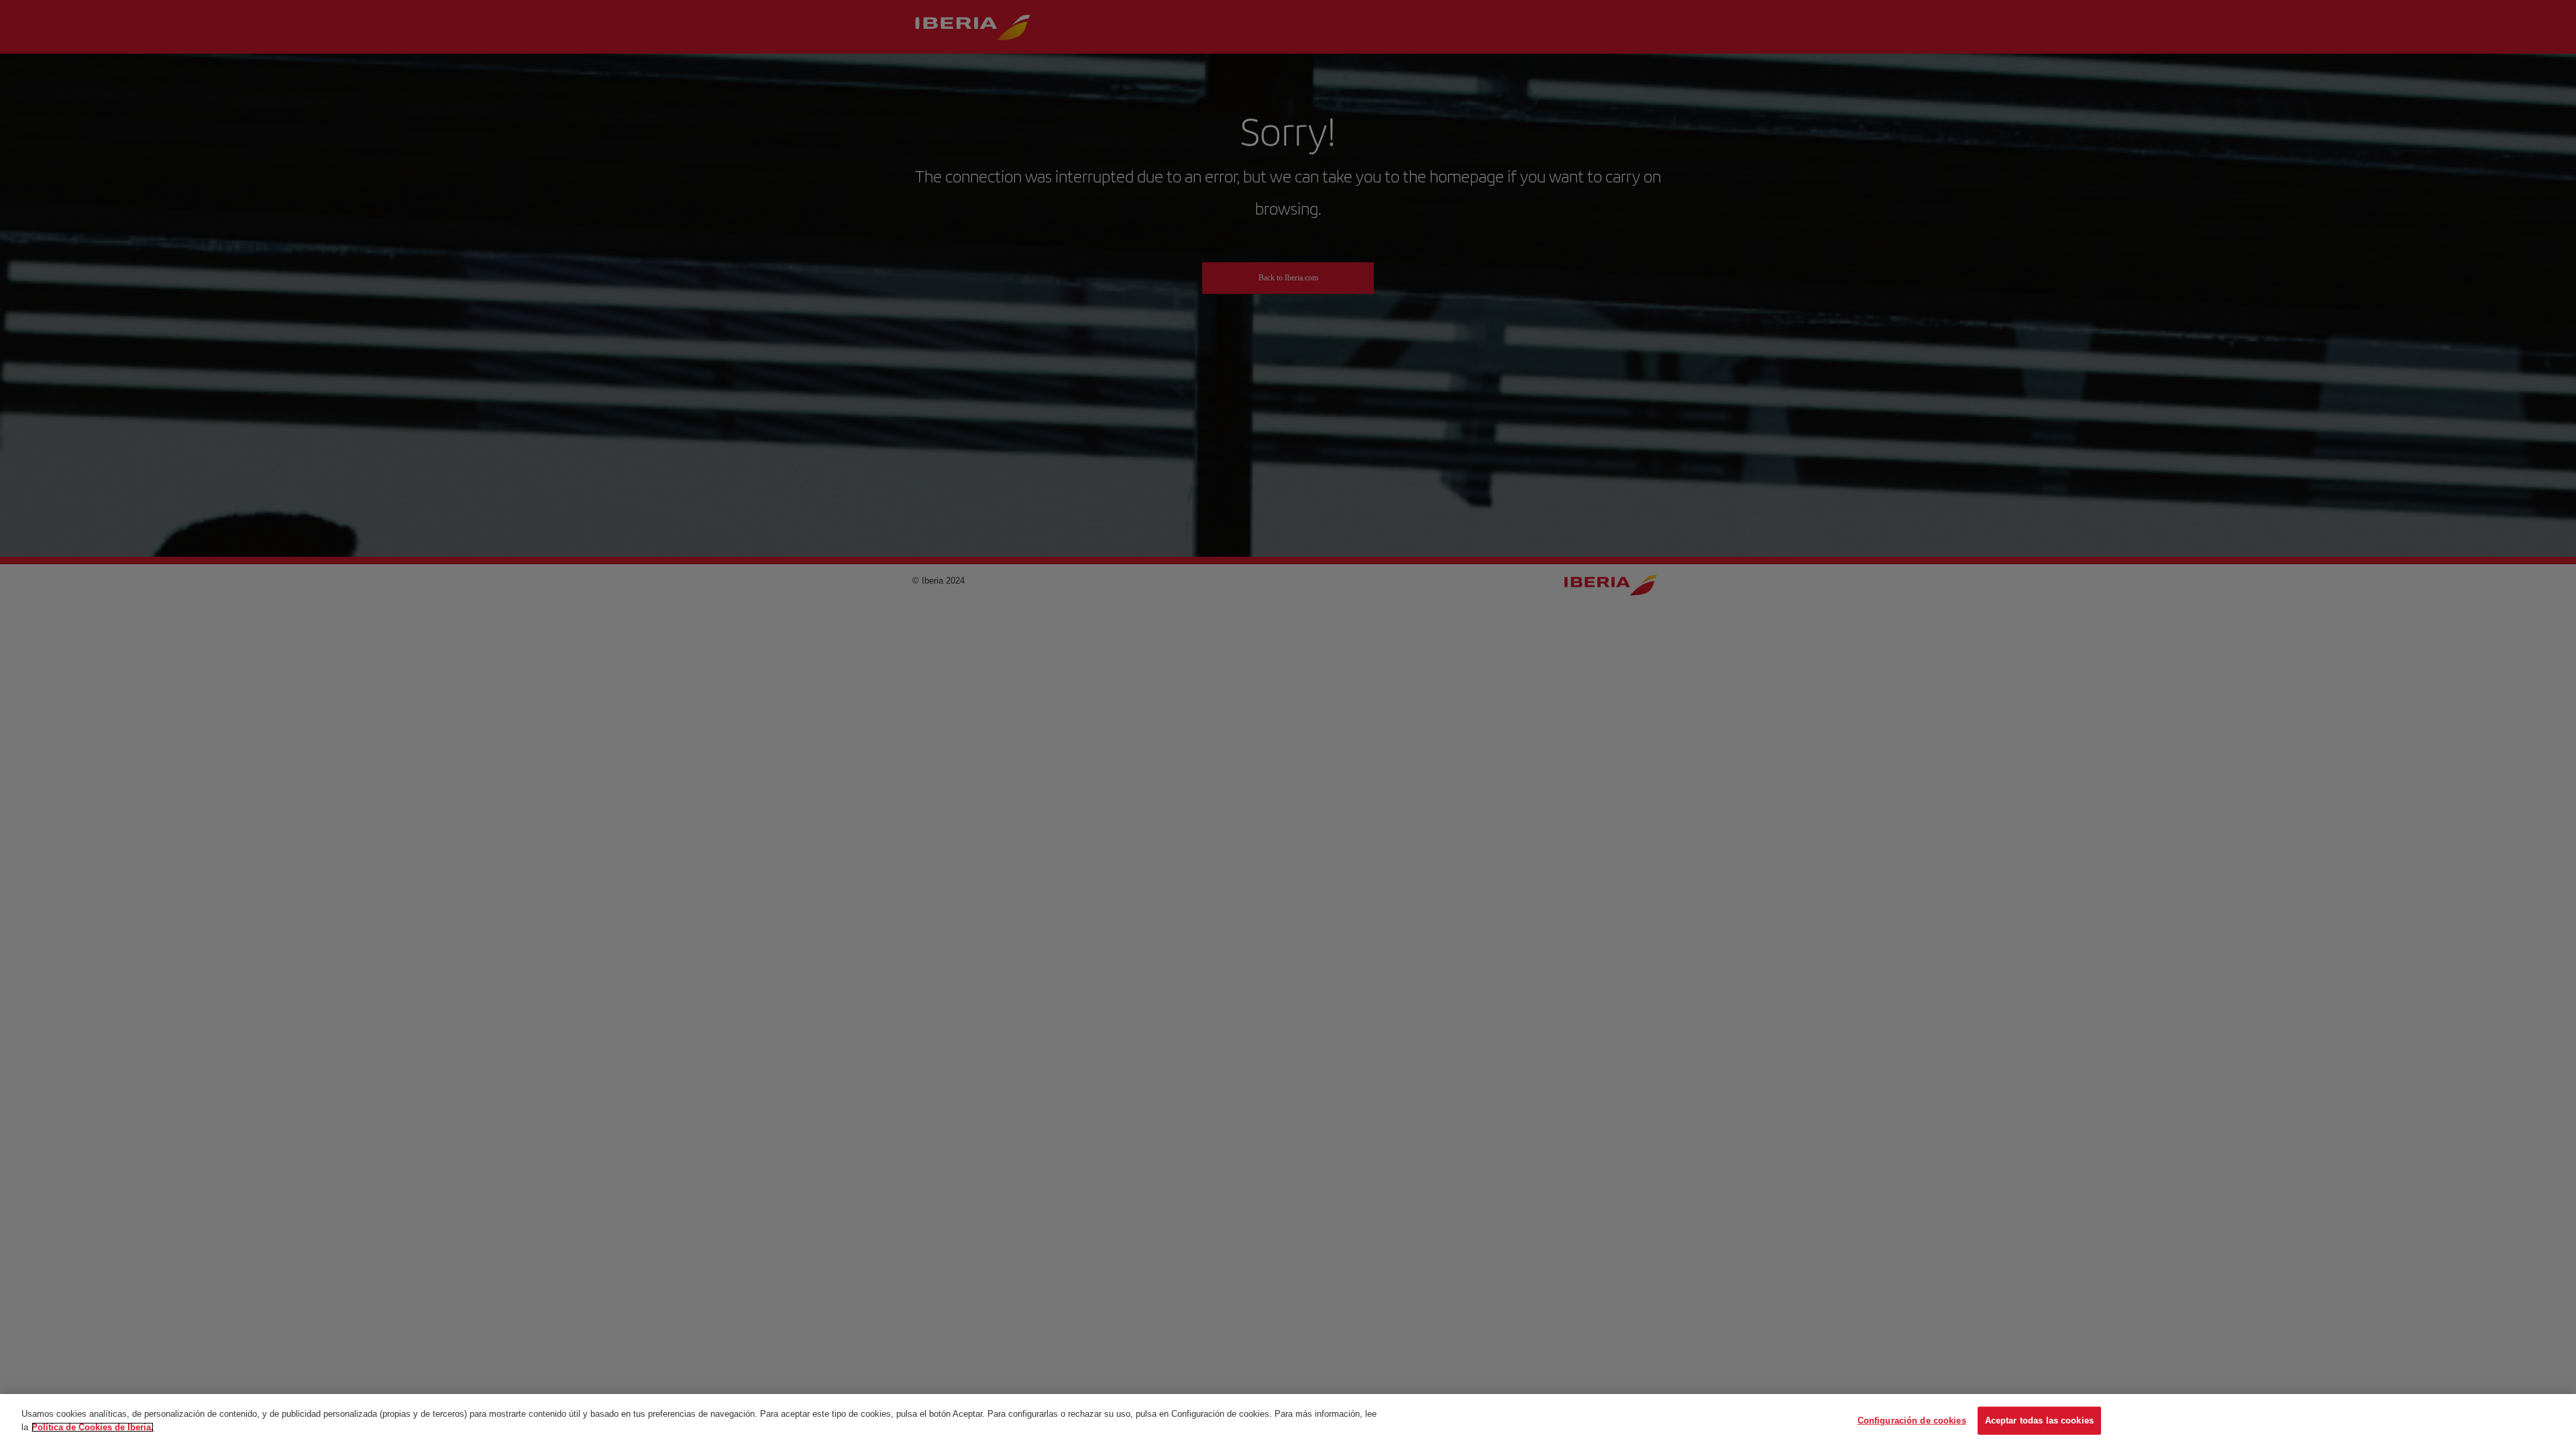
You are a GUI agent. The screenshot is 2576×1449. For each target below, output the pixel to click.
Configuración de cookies (1912, 1420)
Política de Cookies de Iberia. (93, 1427)
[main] (1288, 1421)
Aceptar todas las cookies (2039, 1420)
